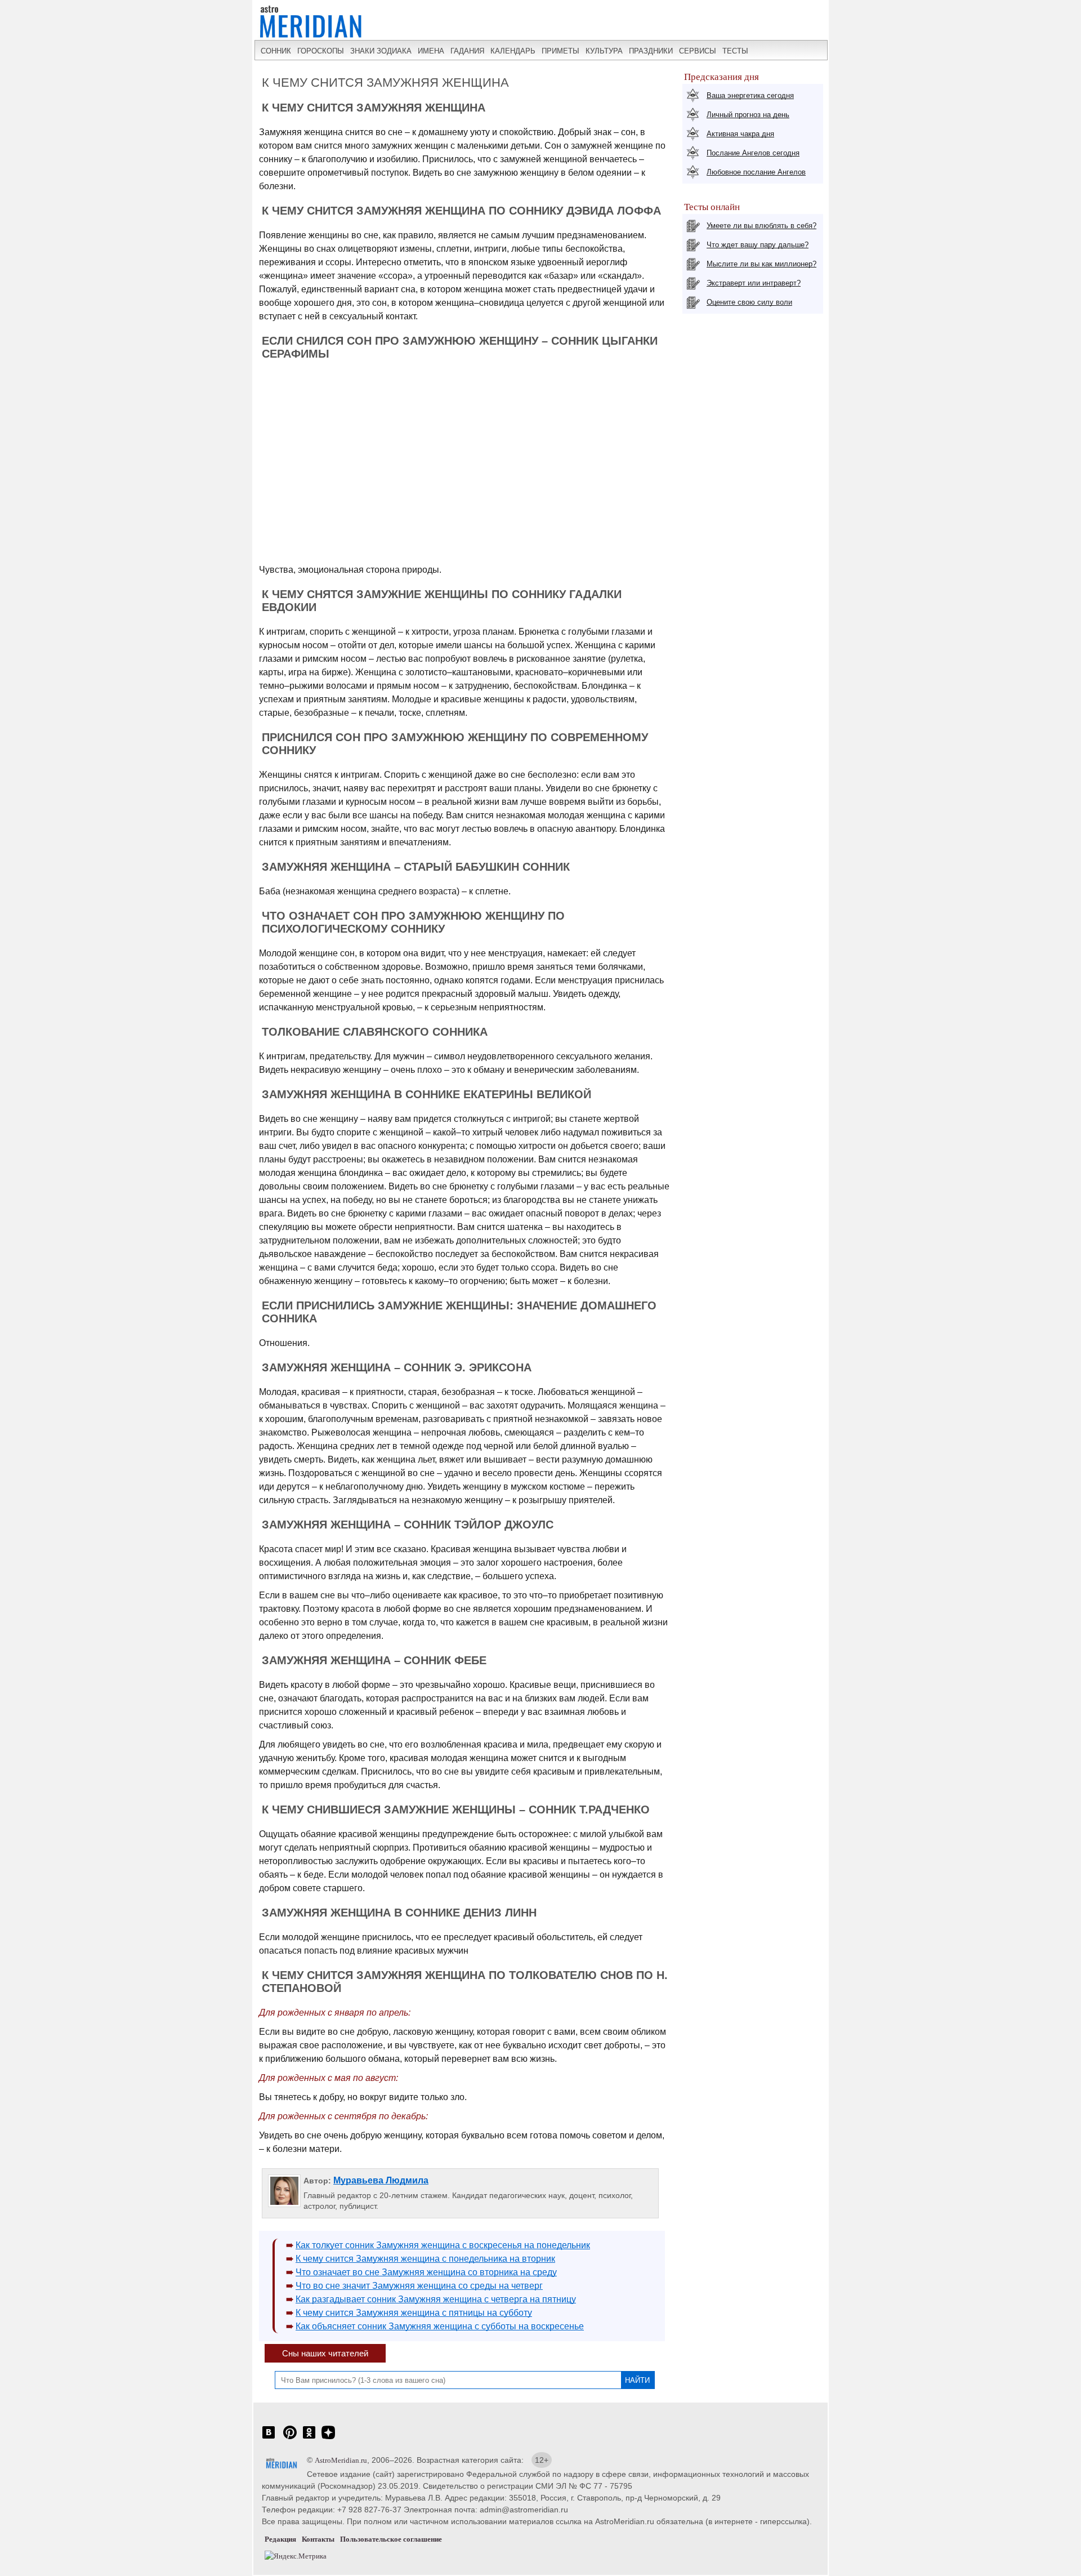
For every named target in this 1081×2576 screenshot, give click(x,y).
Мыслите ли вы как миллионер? (761, 264)
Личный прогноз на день (748, 115)
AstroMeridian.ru (341, 2460)
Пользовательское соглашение (391, 2539)
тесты (735, 51)
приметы (560, 51)
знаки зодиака (381, 51)
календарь (513, 51)
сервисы (698, 51)
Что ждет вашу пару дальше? (758, 245)
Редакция (280, 2539)
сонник (276, 51)
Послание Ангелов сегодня (753, 153)
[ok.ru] (309, 2438)
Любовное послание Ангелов (756, 172)
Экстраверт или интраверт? (754, 283)
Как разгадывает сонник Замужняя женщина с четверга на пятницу (436, 2299)
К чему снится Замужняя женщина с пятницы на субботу (414, 2313)
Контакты (318, 2539)
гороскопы (321, 51)
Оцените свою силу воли (749, 302)
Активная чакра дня (740, 134)
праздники (651, 51)
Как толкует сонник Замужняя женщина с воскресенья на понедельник (443, 2245)
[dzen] (328, 2438)
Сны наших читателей (325, 2353)
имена (431, 51)
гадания (467, 51)
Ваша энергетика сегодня (750, 95)
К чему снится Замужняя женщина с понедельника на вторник (425, 2259)
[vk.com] (269, 2438)
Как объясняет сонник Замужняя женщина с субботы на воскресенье (440, 2326)
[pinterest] (290, 2438)
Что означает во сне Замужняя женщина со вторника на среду (426, 2272)
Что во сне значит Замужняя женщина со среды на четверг (419, 2286)
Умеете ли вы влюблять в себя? (761, 226)
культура (604, 51)
